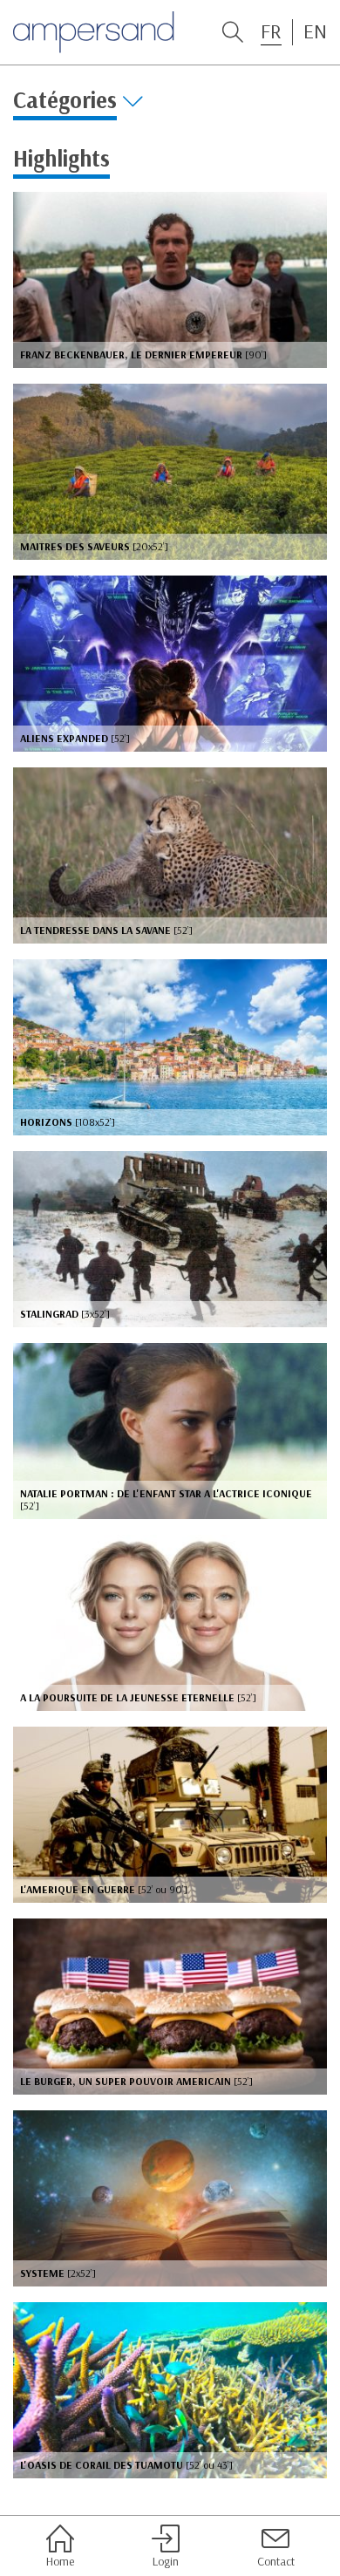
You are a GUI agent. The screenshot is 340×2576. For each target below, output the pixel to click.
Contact (276, 2561)
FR (271, 31)
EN (315, 31)
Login (166, 2561)
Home (60, 2561)
